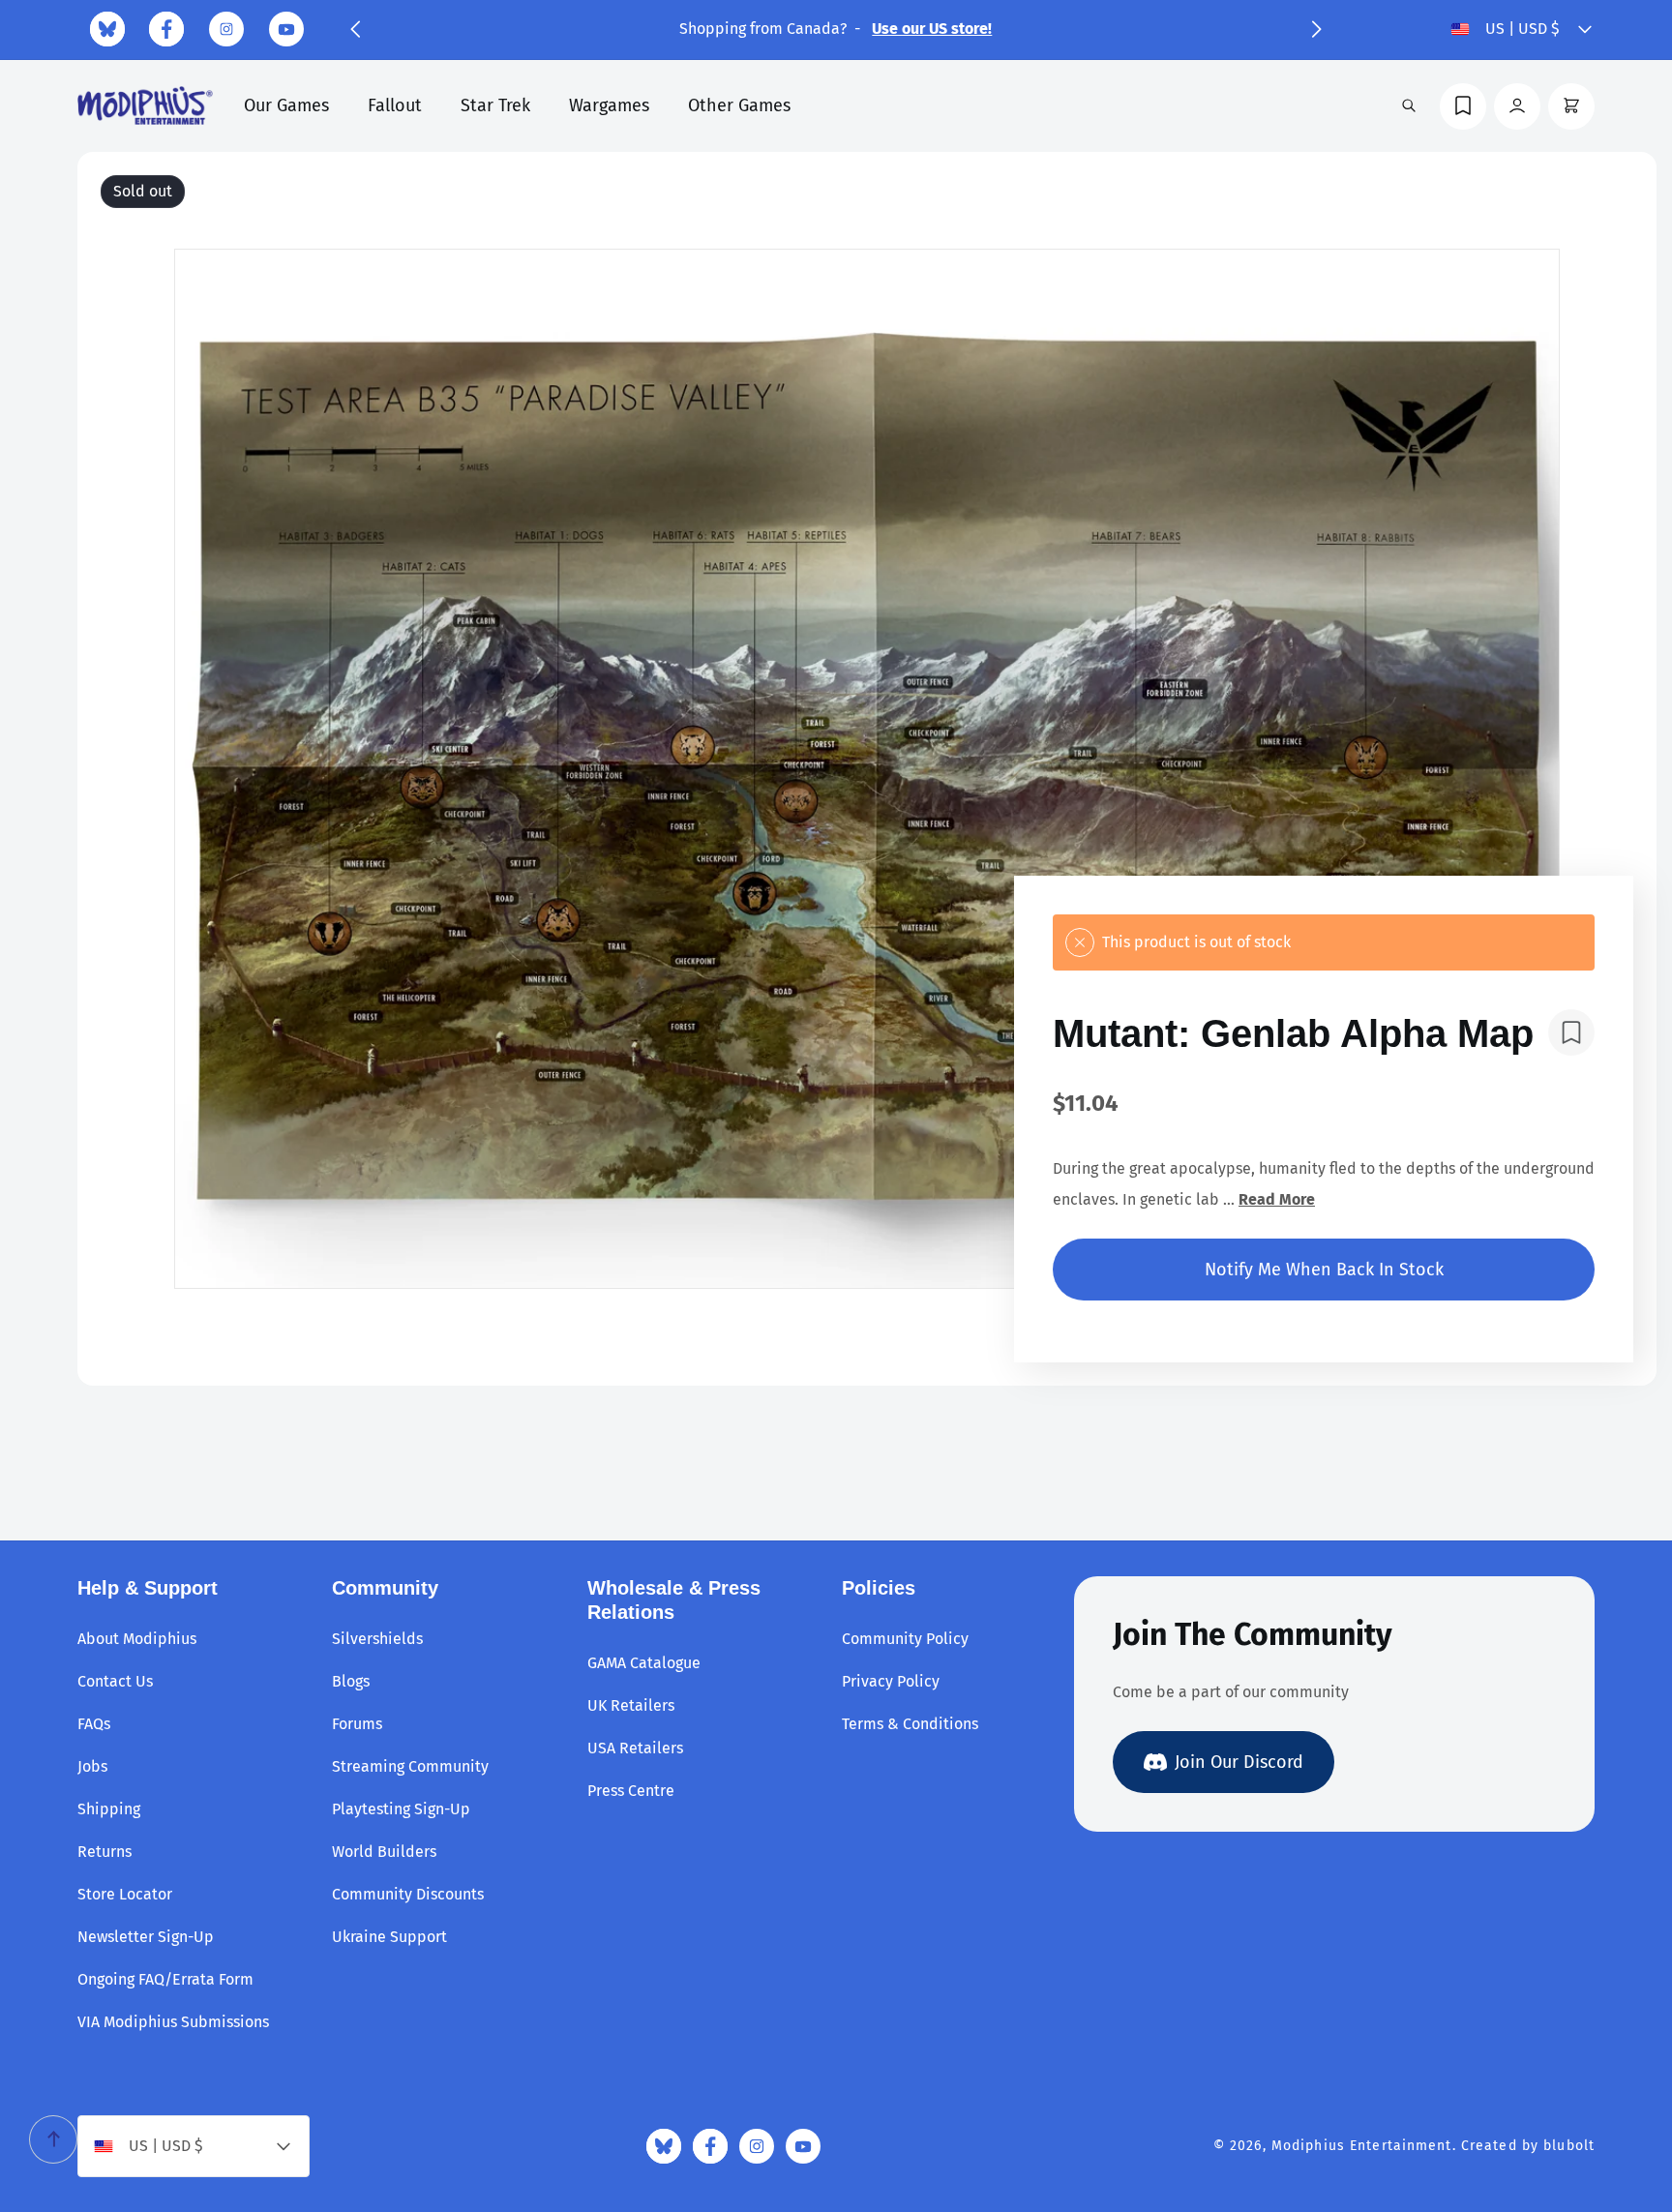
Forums (357, 1724)
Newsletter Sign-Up (146, 1937)
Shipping (109, 1809)
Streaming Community (410, 1766)
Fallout (395, 105)
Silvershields (377, 1639)
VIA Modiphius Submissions (173, 2022)
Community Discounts (408, 1894)
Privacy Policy (891, 1681)
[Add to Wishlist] (1571, 1032)
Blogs (351, 1681)
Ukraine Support (389, 1937)
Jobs (92, 1766)
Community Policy (905, 1639)
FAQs (94, 1724)
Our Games (286, 105)
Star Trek (495, 105)
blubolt (1569, 2146)
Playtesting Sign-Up (401, 1809)
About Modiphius (137, 1639)
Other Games (739, 105)
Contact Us (115, 1681)
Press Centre (631, 1791)
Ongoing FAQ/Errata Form (165, 1979)
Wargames (609, 105)
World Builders (384, 1852)
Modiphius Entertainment (1362, 2146)
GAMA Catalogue (644, 1663)
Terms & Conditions (910, 1724)
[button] (355, 29)
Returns (104, 1852)
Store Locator (125, 1894)
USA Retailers (635, 1748)
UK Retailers (631, 1705)
